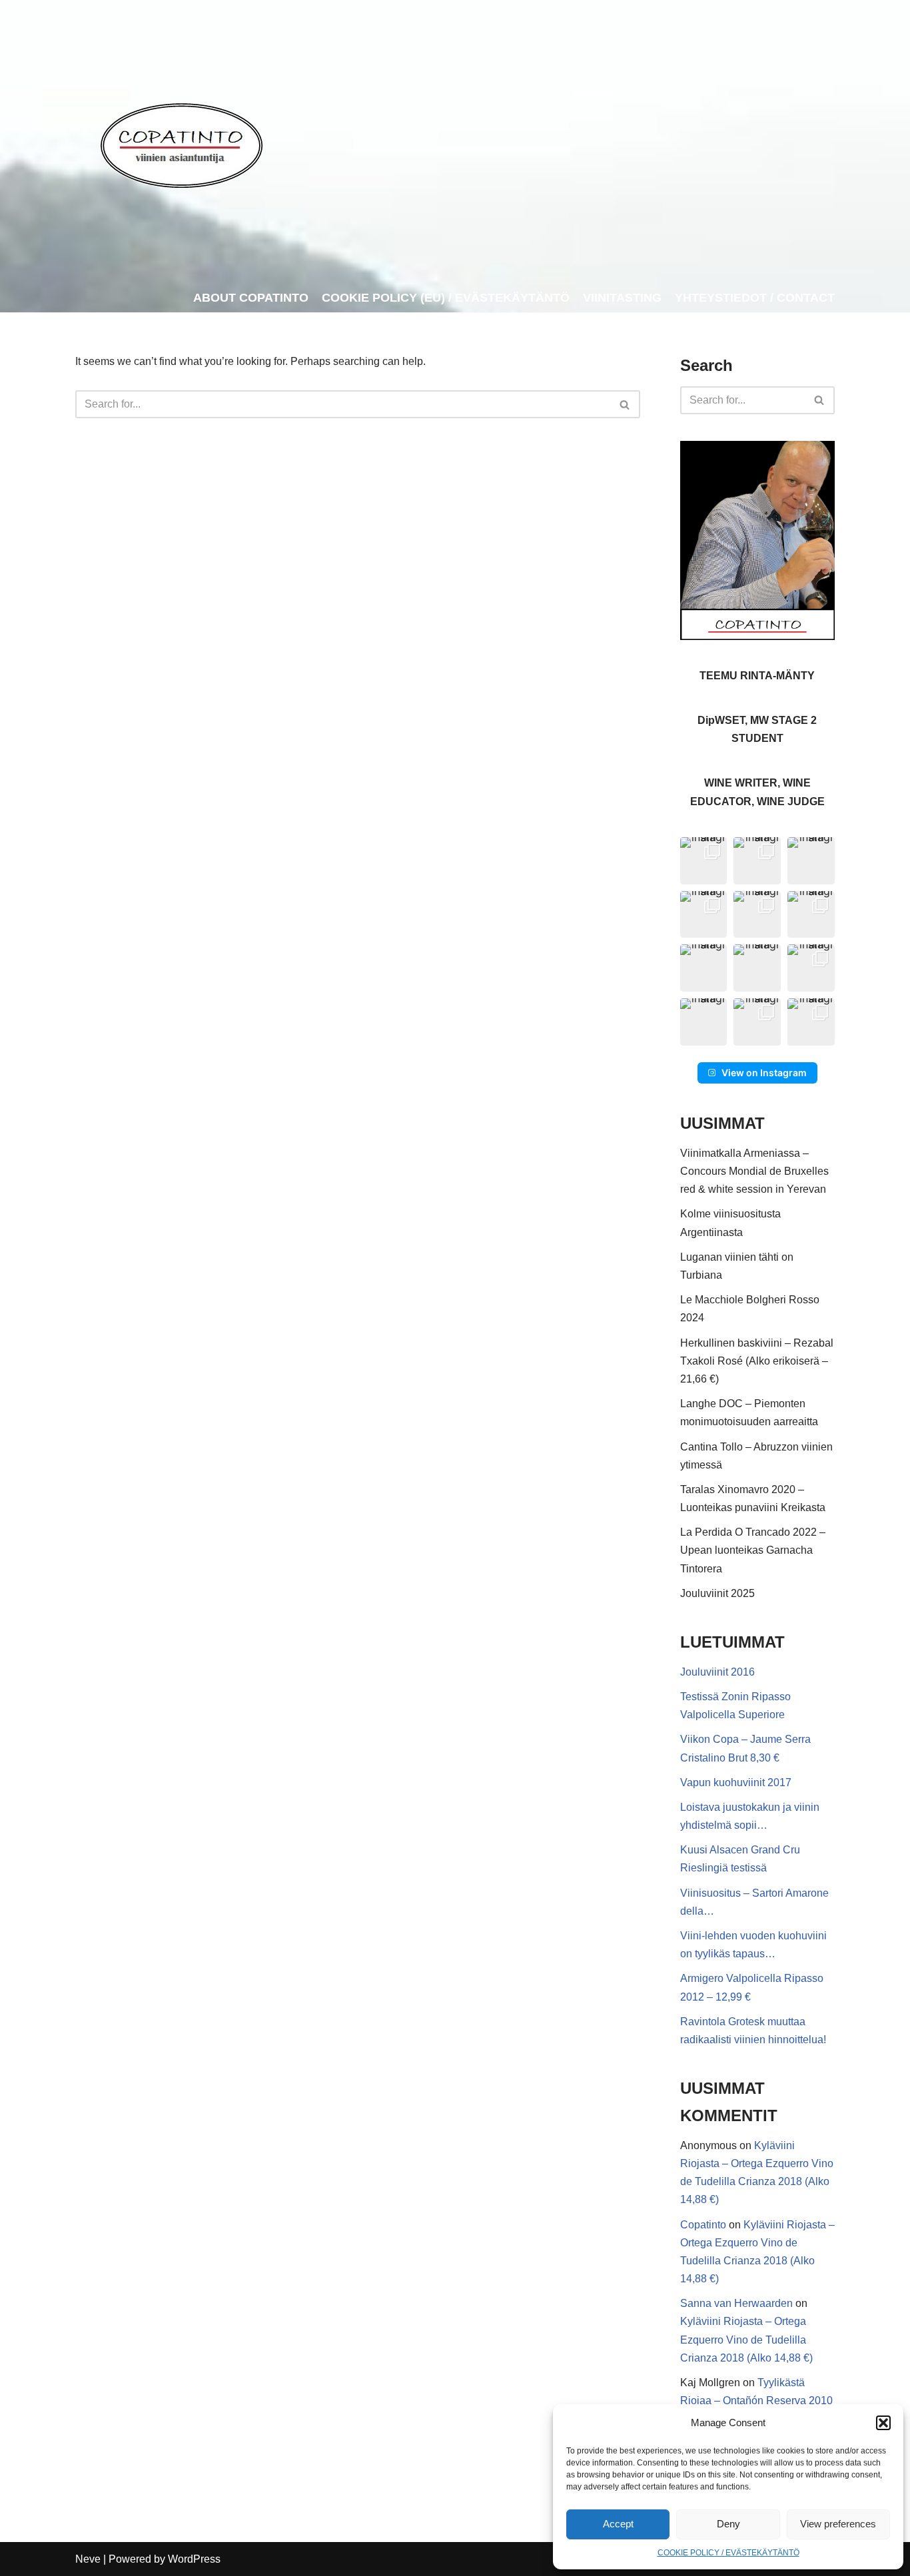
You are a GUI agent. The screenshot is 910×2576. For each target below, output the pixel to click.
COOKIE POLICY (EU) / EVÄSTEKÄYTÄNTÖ (446, 298)
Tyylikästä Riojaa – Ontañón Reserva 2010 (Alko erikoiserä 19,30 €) (756, 2401)
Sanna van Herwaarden (736, 2303)
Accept (618, 2524)
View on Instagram (764, 1073)
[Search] (625, 404)
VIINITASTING (622, 298)
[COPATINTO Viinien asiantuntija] (181, 142)
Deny (728, 2524)
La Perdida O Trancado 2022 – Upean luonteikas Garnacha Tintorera (753, 1550)
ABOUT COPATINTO (251, 298)
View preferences (838, 2524)
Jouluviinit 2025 (717, 1593)
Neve (88, 2559)
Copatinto (703, 2225)
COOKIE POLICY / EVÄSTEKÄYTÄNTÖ (728, 2553)
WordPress (194, 2559)
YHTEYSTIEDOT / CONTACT (755, 298)
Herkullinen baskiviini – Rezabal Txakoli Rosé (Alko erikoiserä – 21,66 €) (757, 1361)
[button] (883, 2423)
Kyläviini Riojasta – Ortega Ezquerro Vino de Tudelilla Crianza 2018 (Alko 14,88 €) (746, 2339)
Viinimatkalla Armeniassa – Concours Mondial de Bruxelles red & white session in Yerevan (754, 1171)
